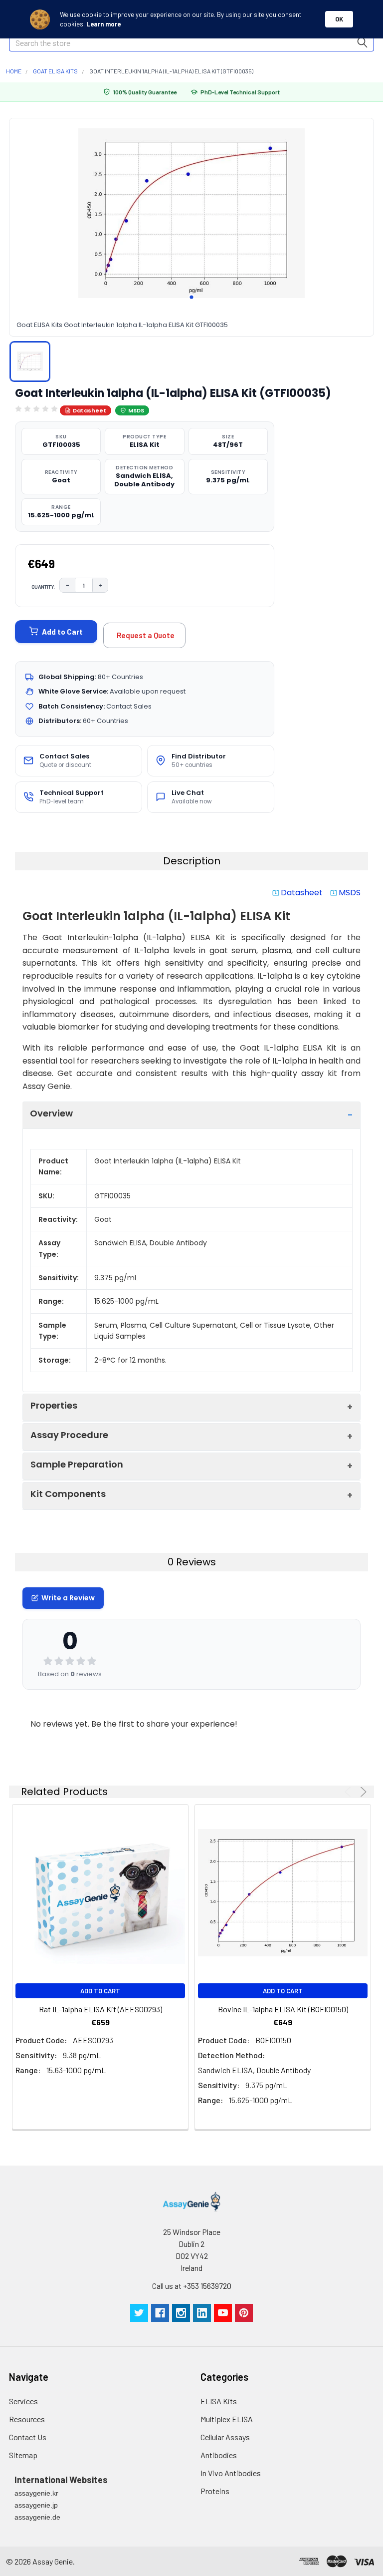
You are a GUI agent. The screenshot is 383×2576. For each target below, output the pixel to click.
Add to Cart (62, 632)
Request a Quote (146, 635)
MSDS (136, 410)
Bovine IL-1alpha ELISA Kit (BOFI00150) (283, 2009)
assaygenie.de (37, 2517)
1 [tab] (191, 297)
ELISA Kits (219, 2401)
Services (23, 2401)
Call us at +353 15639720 (192, 2286)
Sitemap (23, 2455)
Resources (27, 2419)
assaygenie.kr (36, 2493)
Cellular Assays (225, 2437)
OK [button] (339, 19)
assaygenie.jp (36, 2505)
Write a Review (68, 1598)
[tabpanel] (191, 213)
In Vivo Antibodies (231, 2473)
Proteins (215, 2491)
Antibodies (219, 2455)
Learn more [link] (103, 24)
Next (362, 1792)
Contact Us (28, 2437)
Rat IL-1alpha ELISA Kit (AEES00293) (100, 2009)
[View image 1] (30, 362)
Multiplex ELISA (227, 2419)
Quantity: (43, 587)
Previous (349, 1792)
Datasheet (90, 410)
